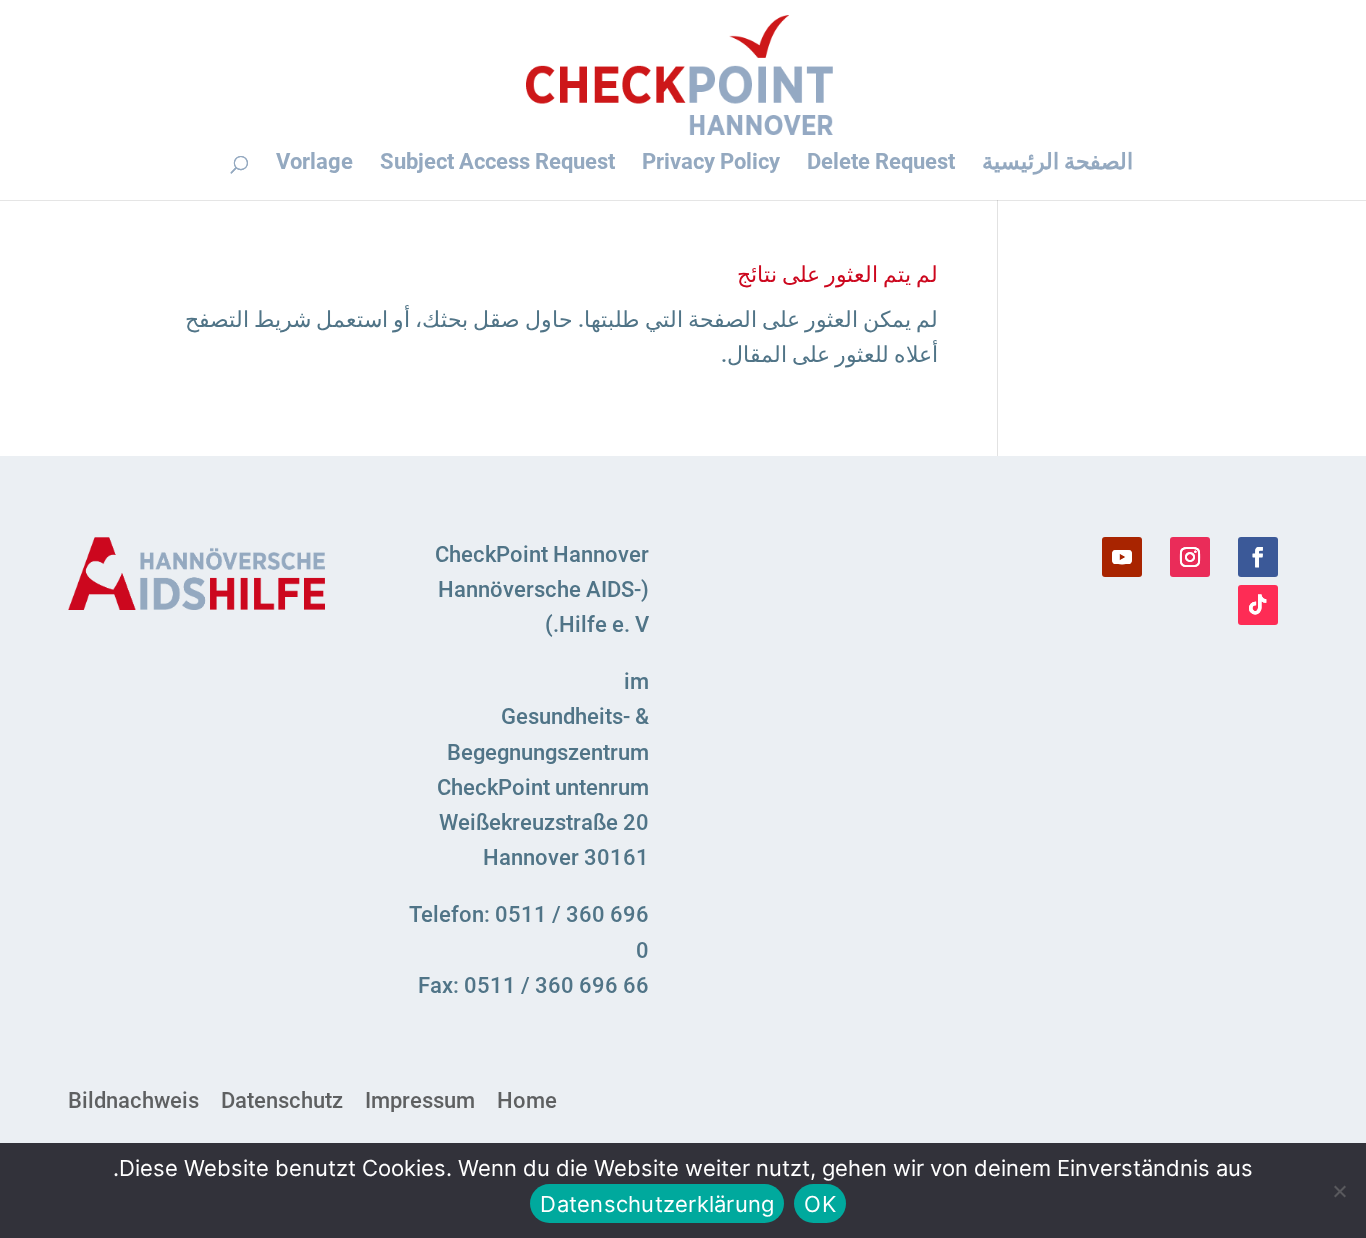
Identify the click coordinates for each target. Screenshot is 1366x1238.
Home (527, 1101)
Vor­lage (314, 162)
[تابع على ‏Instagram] (1190, 557)
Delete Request (881, 162)
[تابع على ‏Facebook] (1258, 557)
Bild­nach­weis (133, 1101)
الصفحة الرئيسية (1057, 162)
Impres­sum (420, 1101)
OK (820, 1204)
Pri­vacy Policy (711, 162)
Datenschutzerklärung (657, 1204)
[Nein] (1341, 1191)
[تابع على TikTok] (1258, 605)
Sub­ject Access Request (497, 162)
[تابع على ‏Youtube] (1122, 557)
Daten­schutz (282, 1101)
